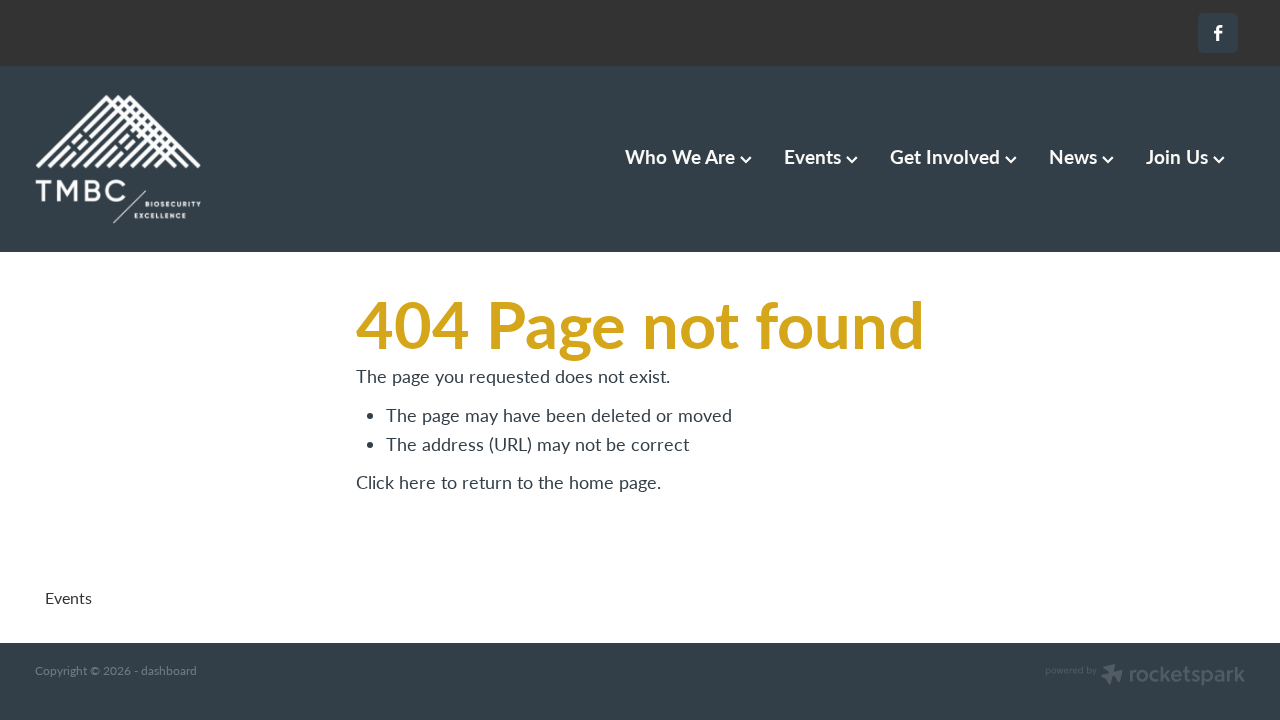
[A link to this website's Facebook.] (1218, 33)
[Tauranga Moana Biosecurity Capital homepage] (156, 159)
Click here (396, 482)
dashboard (169, 670)
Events (815, 156)
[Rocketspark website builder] (1145, 676)
